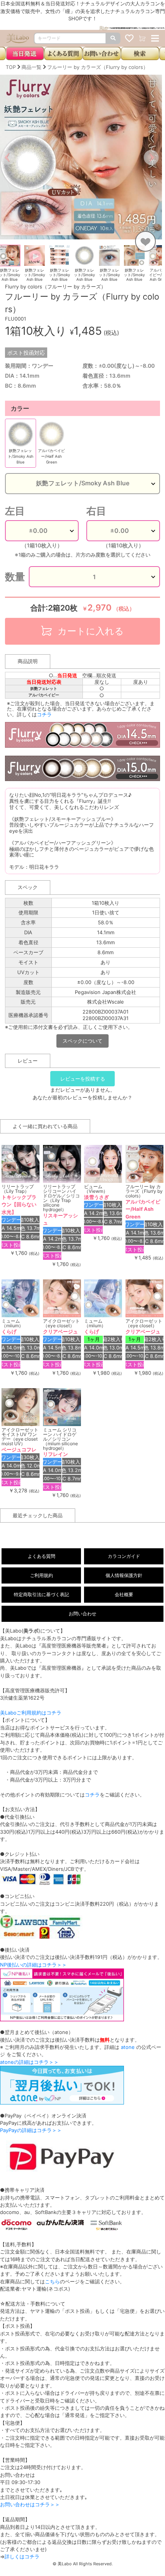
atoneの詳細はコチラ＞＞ (29, 2062)
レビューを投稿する (83, 1079)
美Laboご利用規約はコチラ (31, 1713)
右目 (96, 511)
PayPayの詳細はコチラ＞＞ (31, 2130)
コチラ (44, 714)
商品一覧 (31, 67)
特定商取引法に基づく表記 (41, 1594)
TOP (11, 67)
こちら (52, 2281)
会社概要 (124, 1594)
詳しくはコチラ (22, 2556)
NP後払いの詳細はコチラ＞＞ (33, 1965)
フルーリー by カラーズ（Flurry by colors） (98, 67)
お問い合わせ (82, 1614)
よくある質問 (41, 1556)
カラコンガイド (124, 1556)
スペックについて (82, 1041)
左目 (15, 511)
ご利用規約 (41, 1575)
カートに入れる (89, 631)
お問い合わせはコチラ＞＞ (30, 2504)
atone (128, 2047)
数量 (15, 577)
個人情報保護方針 (124, 1575)
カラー (20, 408)
